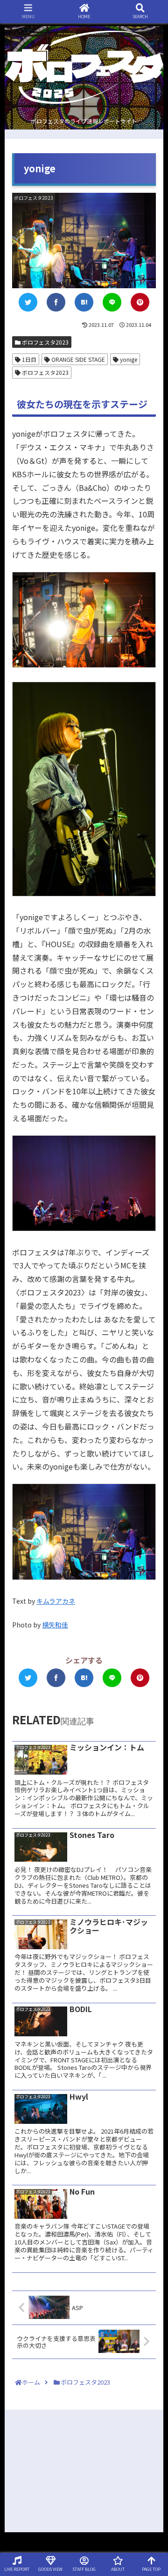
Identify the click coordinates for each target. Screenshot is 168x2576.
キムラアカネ (56, 1601)
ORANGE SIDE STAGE (77, 359)
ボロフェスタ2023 (45, 342)
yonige (128, 359)
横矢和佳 (55, 1625)
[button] (151, 1491)
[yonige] (84, 302)
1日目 (28, 359)
